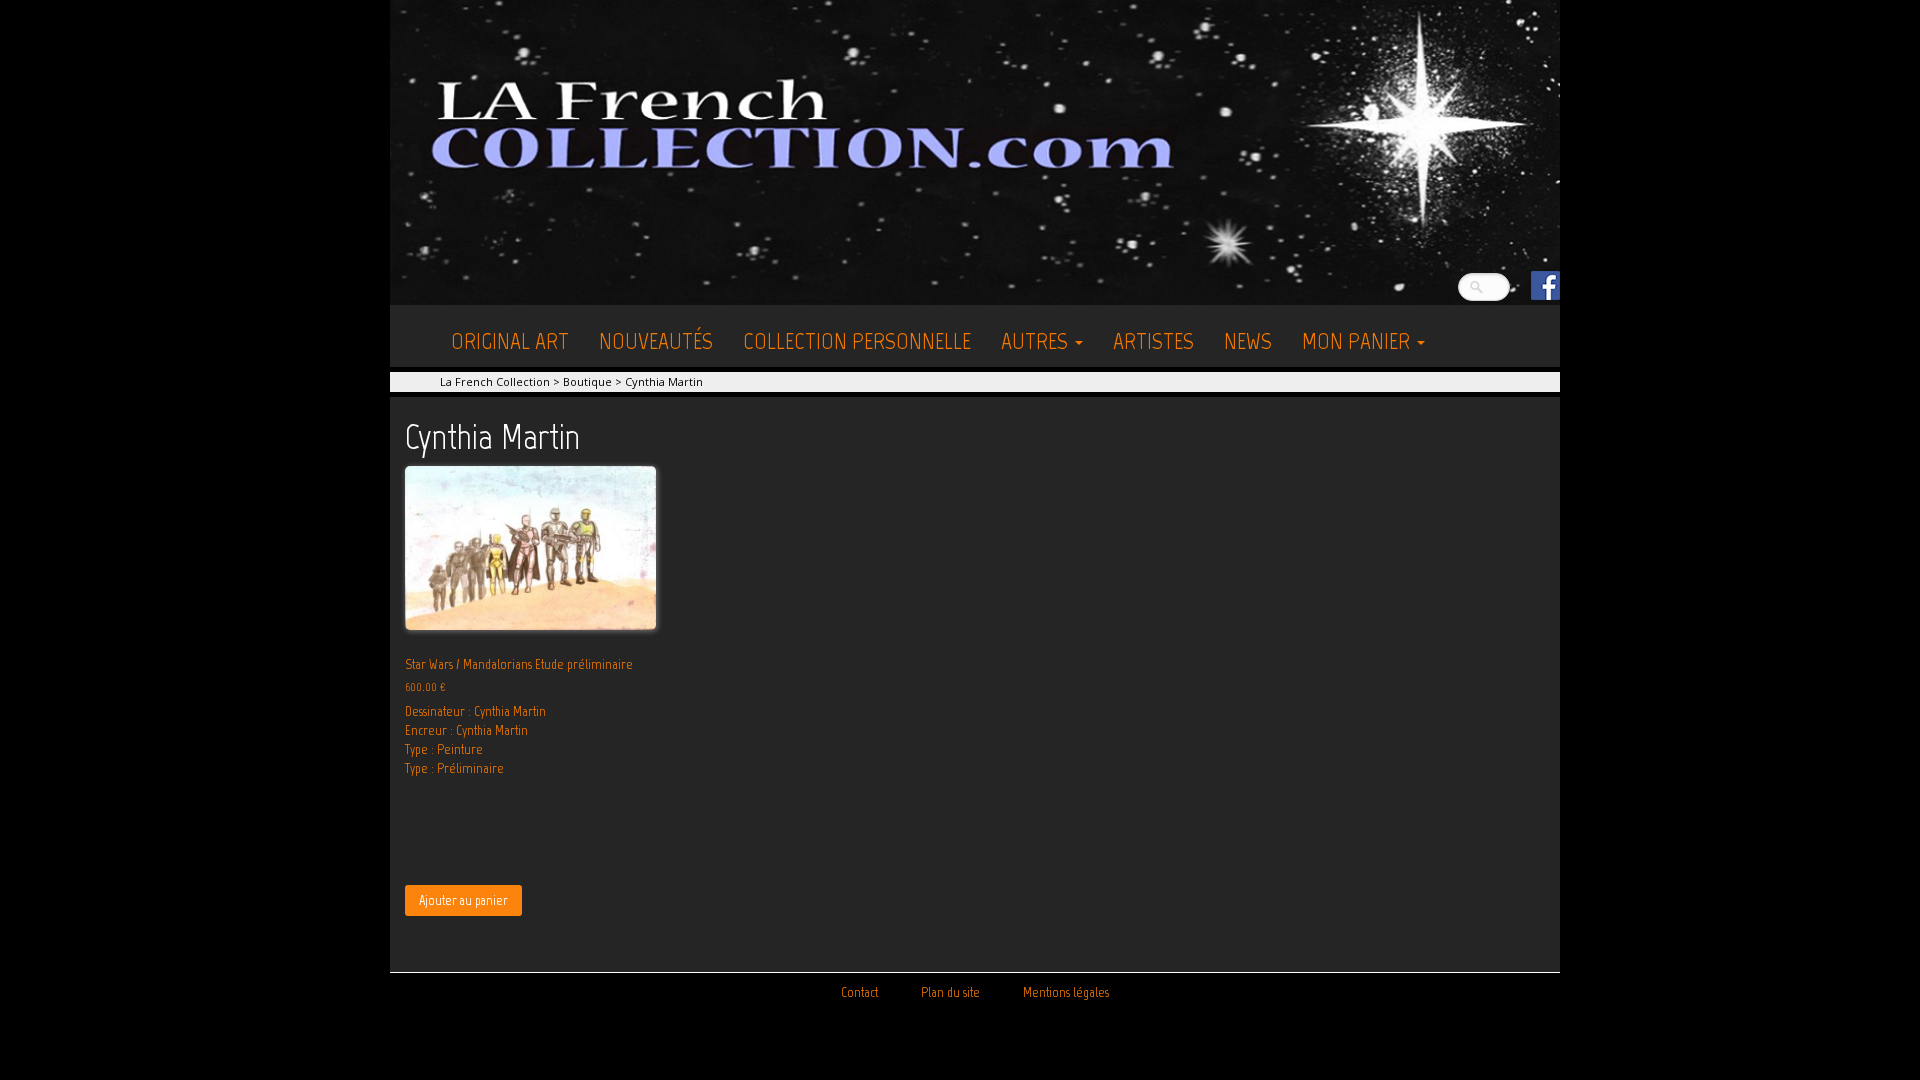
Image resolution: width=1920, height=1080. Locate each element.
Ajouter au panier (463, 900)
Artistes (1153, 340)
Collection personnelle (857, 340)
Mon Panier (1358, 340)
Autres (1037, 340)
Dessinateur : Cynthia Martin (475, 711)
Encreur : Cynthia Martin (466, 730)
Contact (859, 992)
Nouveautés (656, 340)
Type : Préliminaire (454, 768)
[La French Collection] (975, 151)
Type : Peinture (444, 749)
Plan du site (950, 992)
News (1248, 340)
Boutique (587, 381)
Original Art (510, 340)
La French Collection (495, 381)
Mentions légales (1066, 992)
